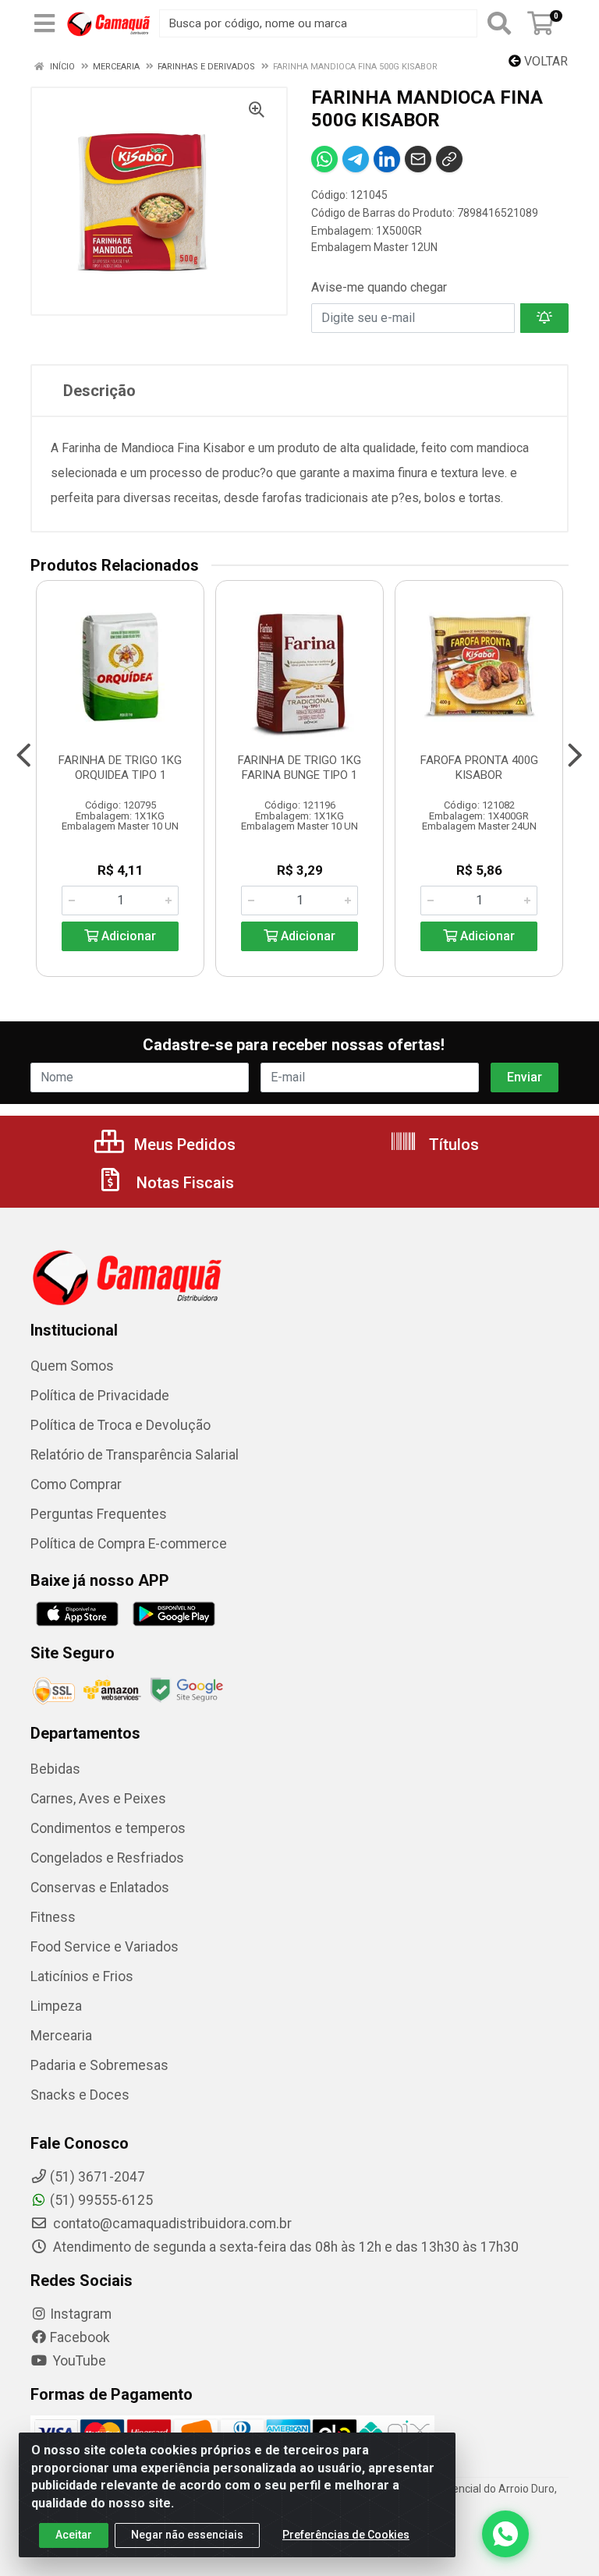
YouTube (78, 2361)
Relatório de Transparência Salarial (135, 1455)
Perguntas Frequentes (99, 1514)
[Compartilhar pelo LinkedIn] (387, 159)
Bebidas (55, 1769)
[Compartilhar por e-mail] (418, 159)
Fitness (53, 1917)
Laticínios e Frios (82, 1976)
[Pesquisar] (499, 23)
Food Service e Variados (105, 1947)
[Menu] (44, 23)
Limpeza (56, 2006)
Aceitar (74, 2535)
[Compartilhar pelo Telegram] (356, 159)
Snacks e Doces (80, 2095)
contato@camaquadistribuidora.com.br (171, 2224)
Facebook (80, 2337)
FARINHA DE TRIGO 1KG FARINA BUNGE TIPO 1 (299, 768)
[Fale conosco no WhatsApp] (505, 2534)
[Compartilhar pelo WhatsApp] (324, 159)
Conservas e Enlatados (100, 1888)
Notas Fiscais (183, 1183)
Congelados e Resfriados (107, 1858)
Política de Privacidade (100, 1396)
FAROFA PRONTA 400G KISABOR (479, 768)
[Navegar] (24, 755)
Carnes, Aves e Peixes (98, 1799)
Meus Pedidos (183, 1145)
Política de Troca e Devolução (121, 1425)
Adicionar (127, 936)
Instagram (81, 2314)
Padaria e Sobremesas (99, 2065)
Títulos (452, 1145)
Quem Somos (72, 1366)
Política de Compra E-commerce (129, 1544)
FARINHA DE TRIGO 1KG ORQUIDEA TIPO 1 (120, 768)
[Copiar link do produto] (449, 159)
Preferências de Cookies (346, 2535)
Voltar (544, 61)
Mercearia (61, 2036)
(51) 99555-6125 (101, 2200)
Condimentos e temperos (108, 1828)
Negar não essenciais (187, 2535)
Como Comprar (76, 1484)
